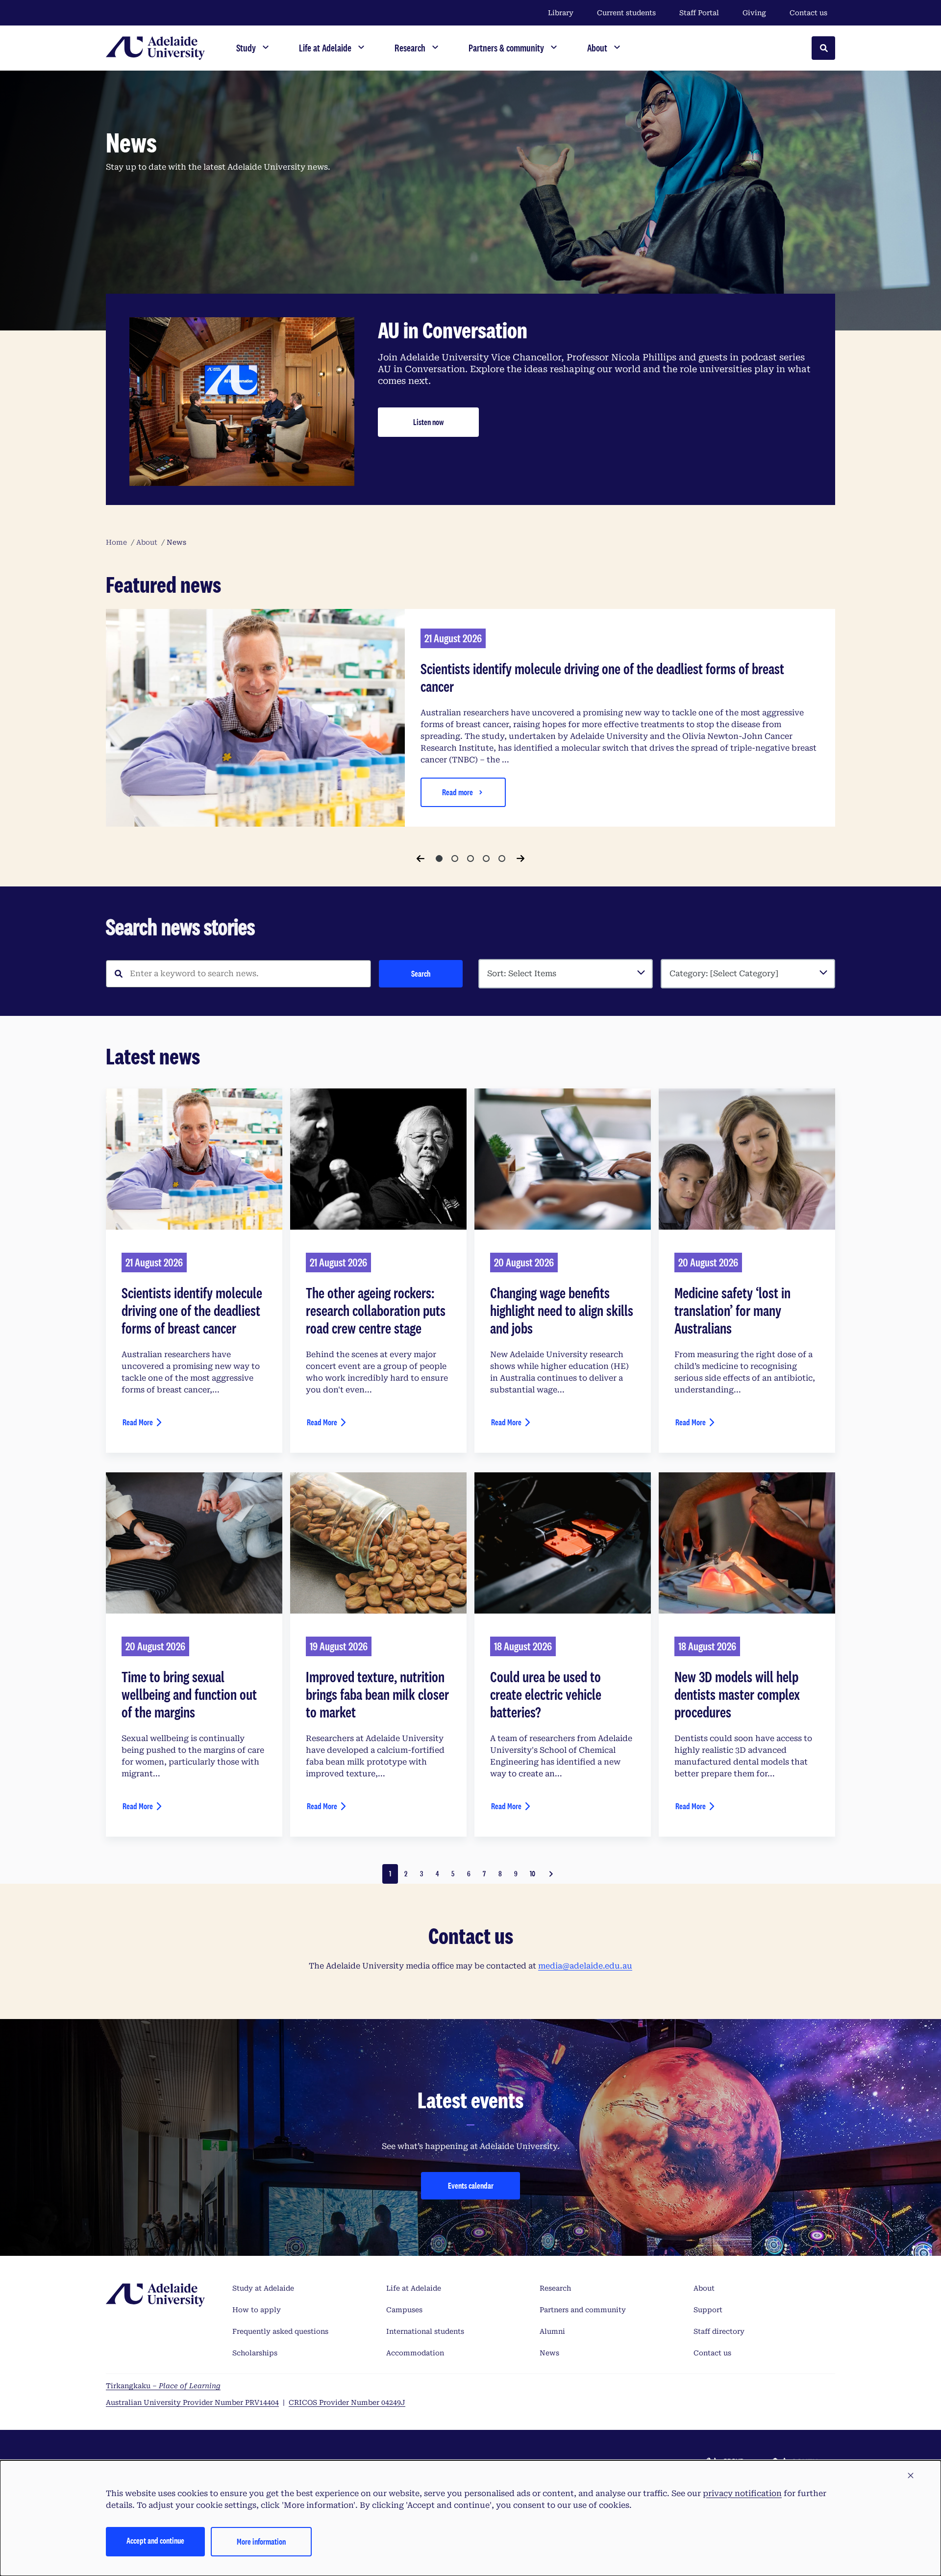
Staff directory (719, 2331)
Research (555, 2288)
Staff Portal (699, 13)
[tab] (439, 859)
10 (532, 1874)
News (549, 2353)
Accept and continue (155, 2540)
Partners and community (583, 2310)
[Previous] (421, 859)
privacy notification (742, 2493)
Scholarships (255, 2353)
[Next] (520, 859)
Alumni (552, 2331)
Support (708, 2310)
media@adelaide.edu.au (585, 1966)
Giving (754, 13)
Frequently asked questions (280, 2331)
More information (261, 2541)
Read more (458, 792)
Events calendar (471, 2185)
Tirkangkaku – (163, 2386)
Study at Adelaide (263, 2288)
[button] (911, 2476)
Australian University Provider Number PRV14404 (192, 2402)
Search (421, 973)
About (704, 2288)
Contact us (808, 13)
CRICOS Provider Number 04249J (347, 2402)
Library (561, 13)
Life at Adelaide (414, 2288)
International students (425, 2331)
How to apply (257, 2310)
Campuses (404, 2310)
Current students (626, 13)
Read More (138, 1422)
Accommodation (415, 2353)
